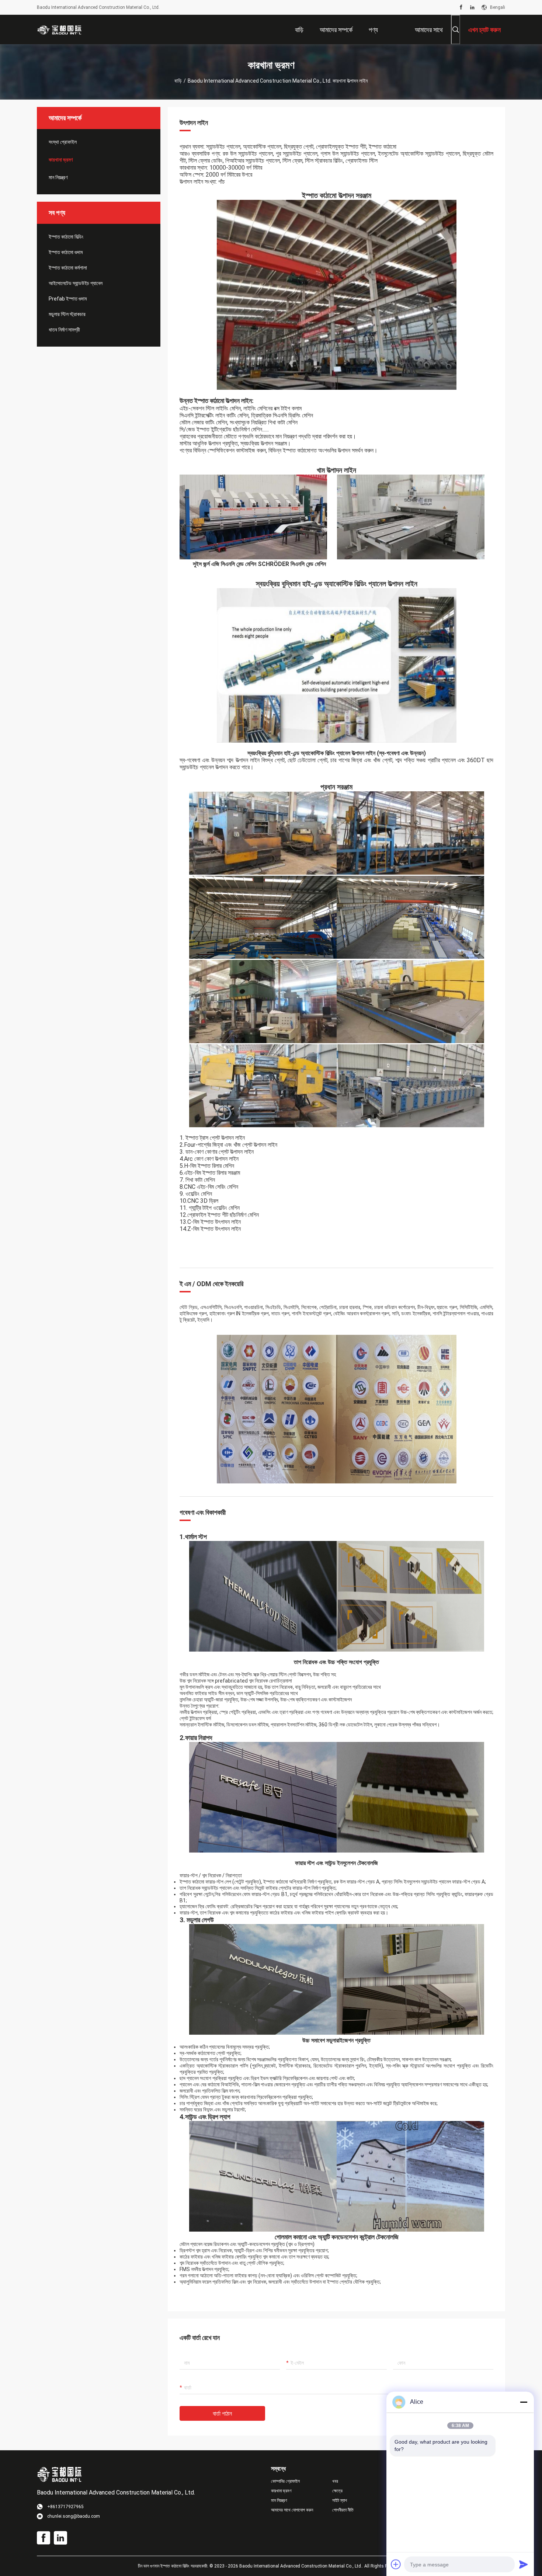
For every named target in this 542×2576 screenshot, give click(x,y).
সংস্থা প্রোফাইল (63, 142)
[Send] (524, 2564)
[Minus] (524, 2402)
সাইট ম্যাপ (340, 2500)
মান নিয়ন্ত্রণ (58, 177)
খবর (335, 2481)
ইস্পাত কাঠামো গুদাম (66, 252)
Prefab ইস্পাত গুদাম (68, 299)
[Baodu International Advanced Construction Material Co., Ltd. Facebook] (461, 7)
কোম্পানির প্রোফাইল (285, 2481)
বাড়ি (178, 81)
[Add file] (396, 2564)
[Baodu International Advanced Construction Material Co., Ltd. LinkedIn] (472, 7)
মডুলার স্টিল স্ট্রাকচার (67, 314)
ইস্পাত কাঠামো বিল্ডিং (66, 237)
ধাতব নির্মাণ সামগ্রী (64, 330)
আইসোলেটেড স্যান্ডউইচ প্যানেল (76, 283)
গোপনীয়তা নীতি (343, 2510)
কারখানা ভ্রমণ (61, 160)
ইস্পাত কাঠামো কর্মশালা (68, 268)
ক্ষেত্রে (337, 2491)
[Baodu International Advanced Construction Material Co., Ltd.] (61, 29)
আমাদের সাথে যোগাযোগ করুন (292, 2510)
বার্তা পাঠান (222, 2414)
